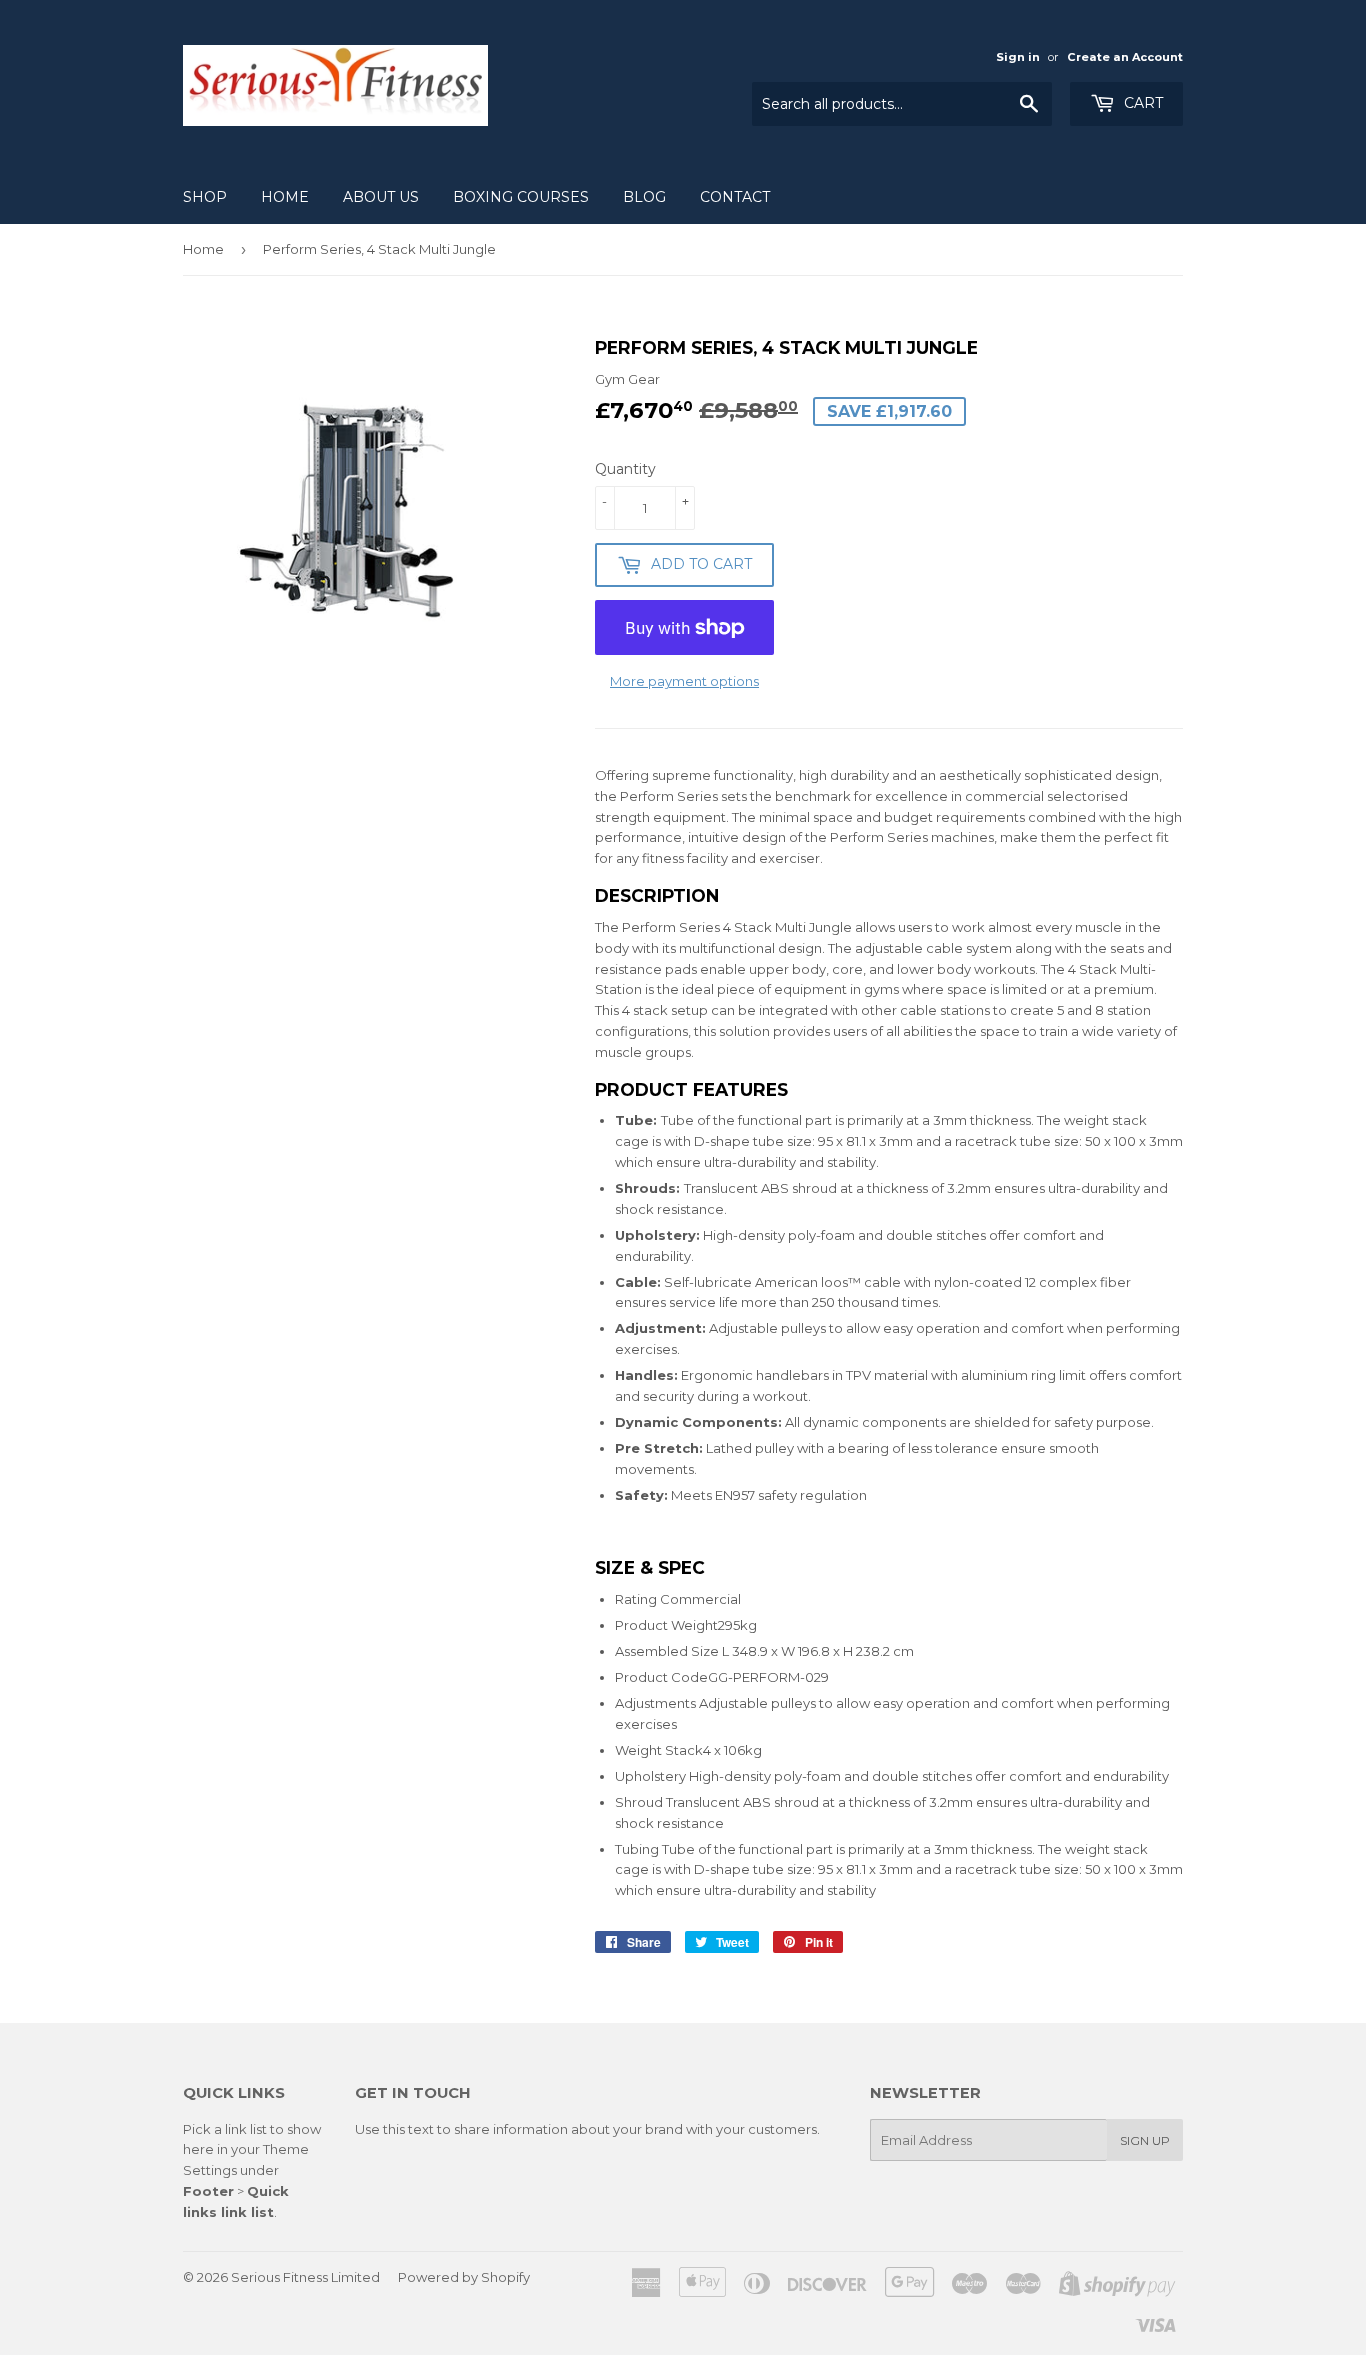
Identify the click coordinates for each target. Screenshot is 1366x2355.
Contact (735, 197)
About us (381, 197)
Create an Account (1125, 57)
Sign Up (1145, 2140)
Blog (644, 197)
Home (285, 197)
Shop (205, 197)
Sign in (1018, 57)
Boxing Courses (521, 197)
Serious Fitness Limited (305, 2277)
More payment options (684, 681)
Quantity (625, 469)
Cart (1141, 103)
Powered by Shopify (464, 2277)
